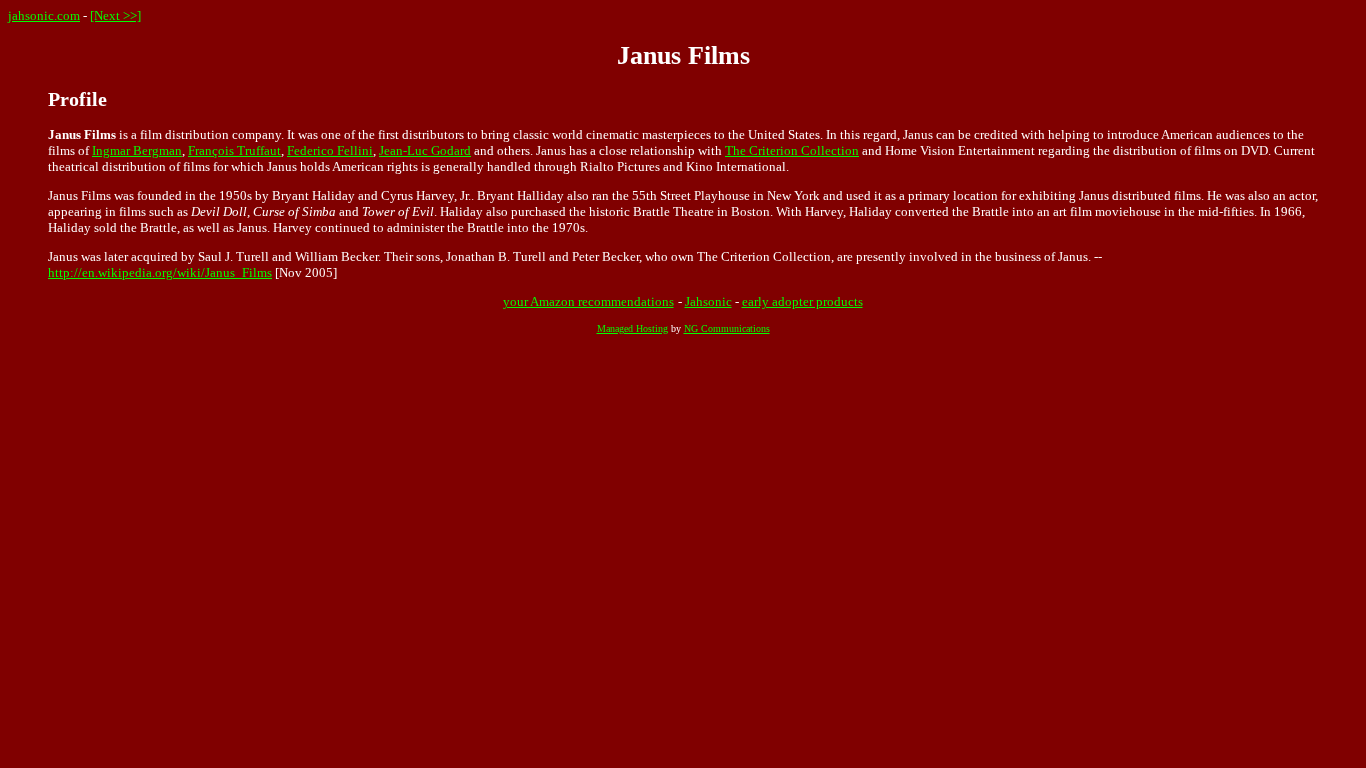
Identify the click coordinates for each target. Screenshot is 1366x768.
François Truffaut (234, 150)
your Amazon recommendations (588, 301)
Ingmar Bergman (137, 150)
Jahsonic (708, 301)
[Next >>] (115, 15)
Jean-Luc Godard (425, 150)
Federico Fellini (330, 150)
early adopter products (802, 301)
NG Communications (727, 328)
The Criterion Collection (792, 150)
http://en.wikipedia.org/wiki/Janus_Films (160, 272)
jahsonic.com (44, 15)
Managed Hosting (632, 328)
